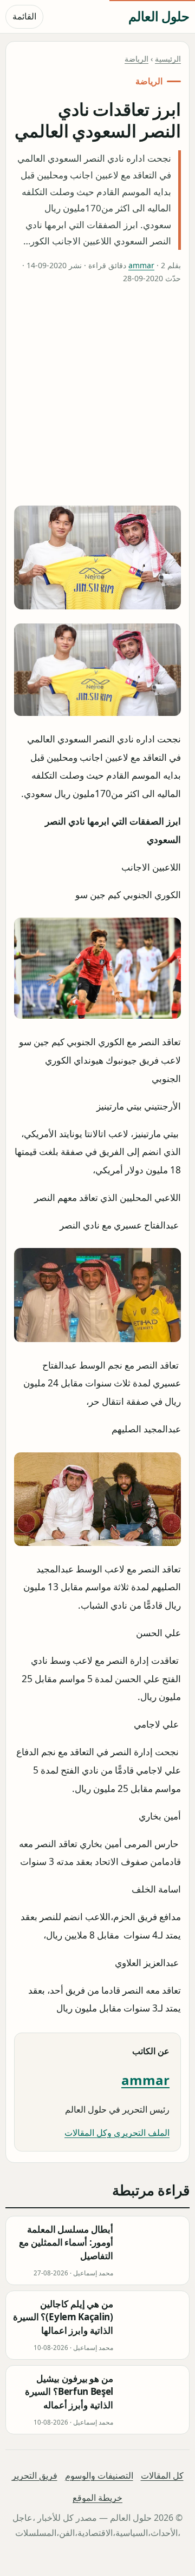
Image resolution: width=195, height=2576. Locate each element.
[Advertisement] (97, 397)
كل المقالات (162, 2475)
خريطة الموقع (97, 2498)
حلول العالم (159, 16)
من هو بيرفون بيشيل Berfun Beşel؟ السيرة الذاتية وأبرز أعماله (69, 2392)
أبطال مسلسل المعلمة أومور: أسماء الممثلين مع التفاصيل (66, 2242)
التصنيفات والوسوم (99, 2475)
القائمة (24, 16)
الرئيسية (168, 59)
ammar (141, 265)
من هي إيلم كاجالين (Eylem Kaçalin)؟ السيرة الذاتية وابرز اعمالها (63, 2317)
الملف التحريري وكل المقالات (117, 2133)
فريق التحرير (35, 2475)
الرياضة (136, 59)
